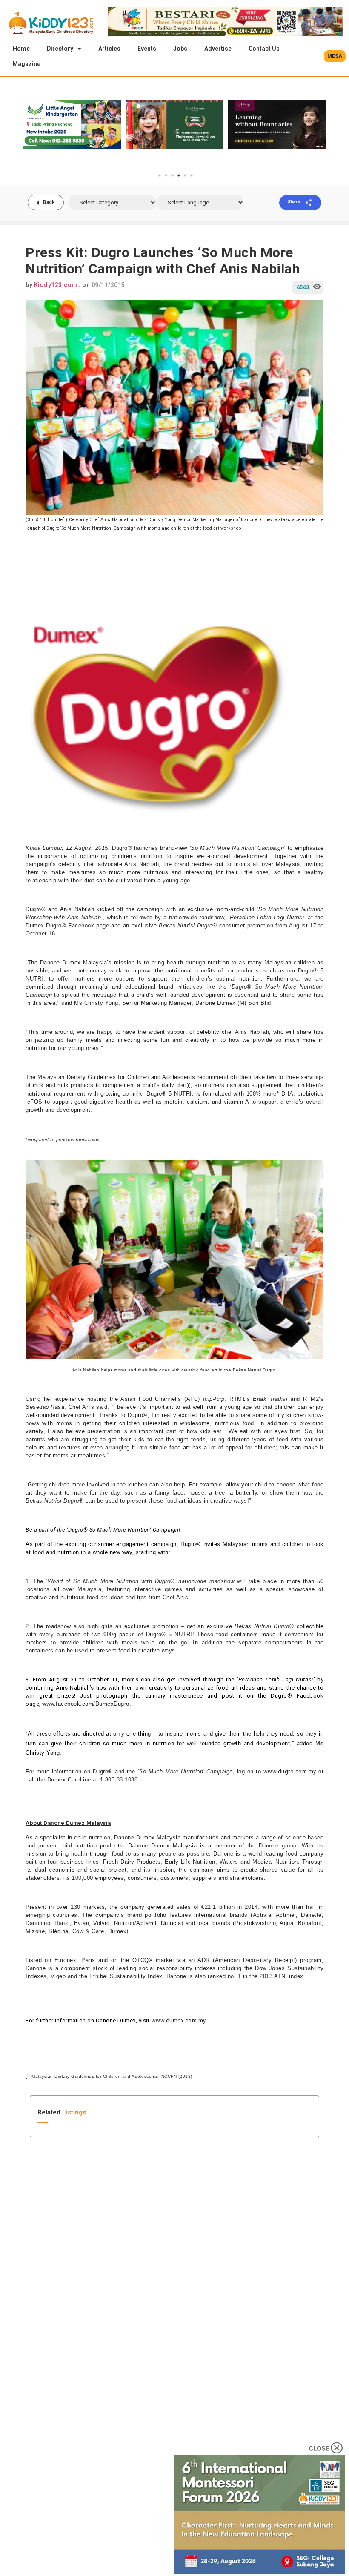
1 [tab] (160, 175)
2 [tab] (166, 175)
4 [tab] (179, 175)
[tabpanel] (72, 124)
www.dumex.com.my (179, 2021)
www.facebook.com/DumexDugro (86, 1704)
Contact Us (264, 49)
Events (147, 49)
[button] (335, 56)
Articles (109, 49)
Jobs (180, 49)
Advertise (218, 49)
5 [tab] (185, 175)
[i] (189, 1086)
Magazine (27, 64)
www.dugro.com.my (290, 1771)
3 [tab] (172, 175)
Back (49, 202)
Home (21, 49)
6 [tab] (192, 175)
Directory (60, 49)
